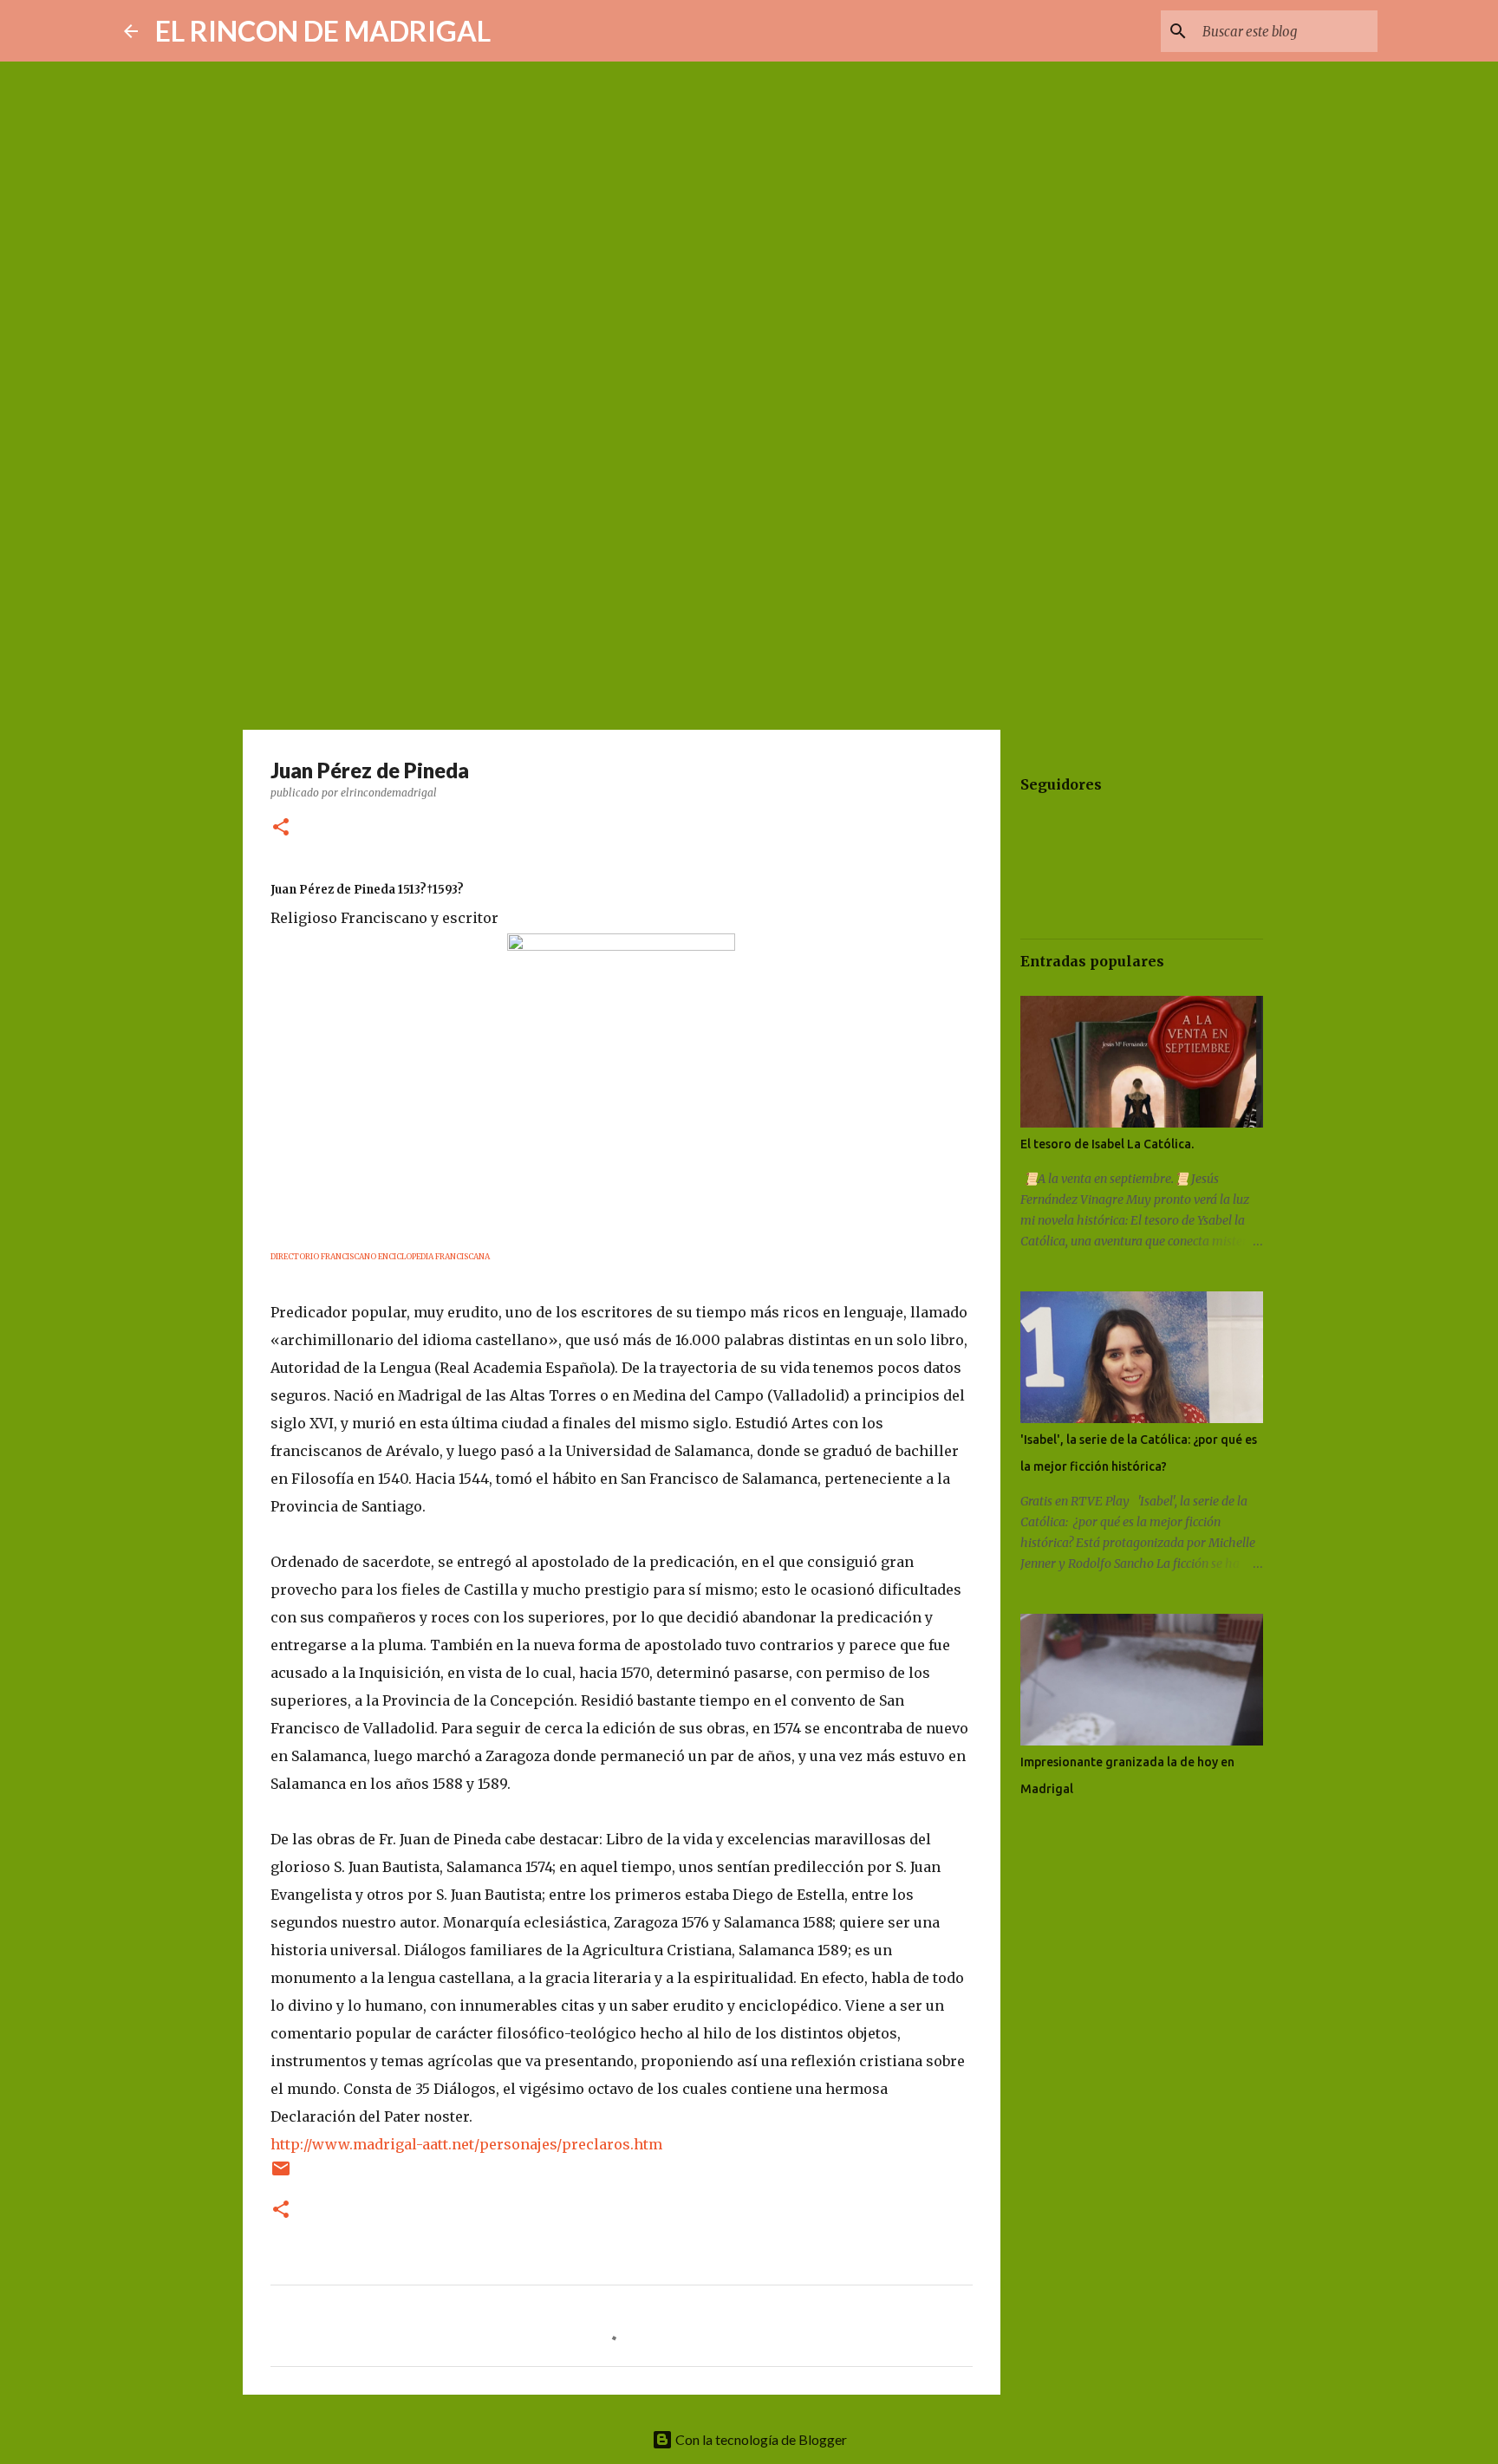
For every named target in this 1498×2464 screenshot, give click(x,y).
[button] (281, 828)
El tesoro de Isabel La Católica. (1107, 1144)
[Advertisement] (749, 593)
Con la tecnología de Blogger (760, 2439)
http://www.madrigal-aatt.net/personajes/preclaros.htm (466, 2144)
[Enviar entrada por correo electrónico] (281, 2175)
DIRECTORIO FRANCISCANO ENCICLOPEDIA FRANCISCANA (380, 1256)
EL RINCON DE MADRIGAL (323, 31)
